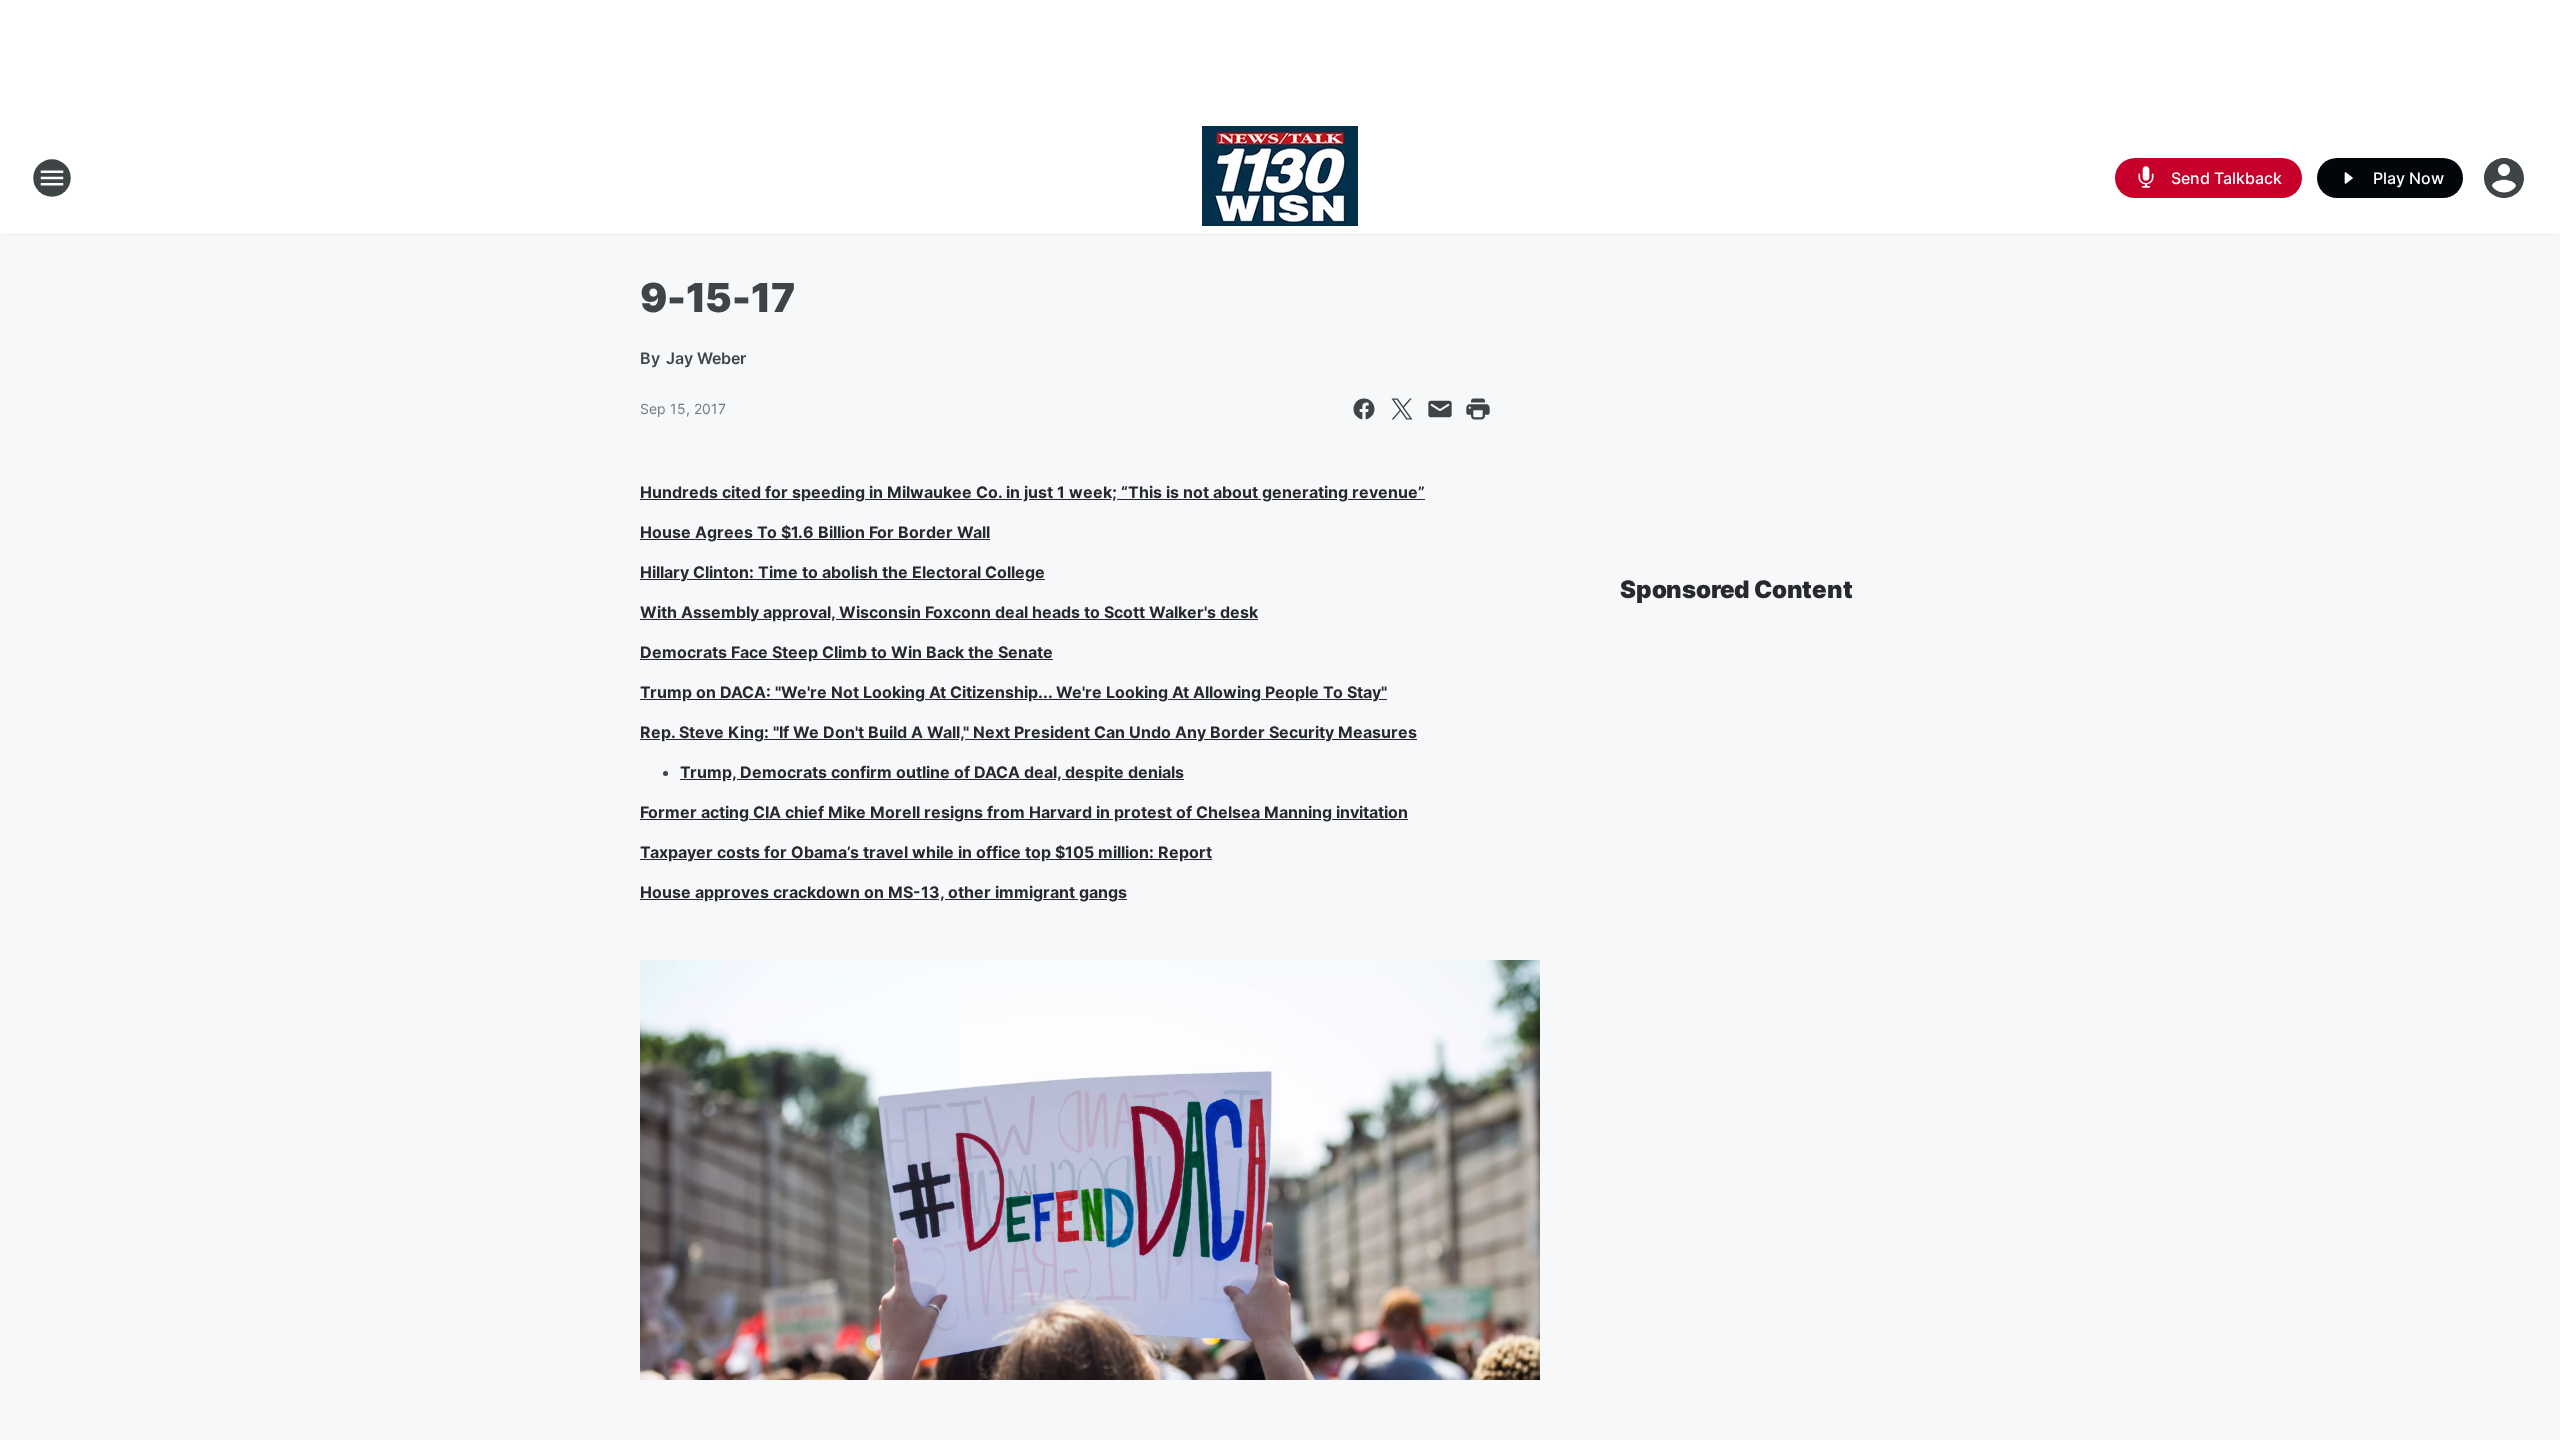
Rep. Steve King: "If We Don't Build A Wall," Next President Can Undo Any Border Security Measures (1028, 732)
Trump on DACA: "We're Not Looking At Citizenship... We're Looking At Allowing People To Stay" (1013, 692)
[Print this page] (1478, 409)
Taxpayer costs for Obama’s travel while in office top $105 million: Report (926, 852)
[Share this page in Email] (1440, 409)
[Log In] (2506, 178)
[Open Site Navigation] (52, 178)
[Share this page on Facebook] (1364, 409)
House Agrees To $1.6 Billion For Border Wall (815, 532)
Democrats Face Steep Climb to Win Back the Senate (846, 652)
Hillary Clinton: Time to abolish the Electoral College (842, 572)
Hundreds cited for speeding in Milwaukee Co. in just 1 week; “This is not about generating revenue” (1032, 492)
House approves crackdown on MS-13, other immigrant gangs (883, 892)
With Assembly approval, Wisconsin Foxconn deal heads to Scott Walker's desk (949, 612)
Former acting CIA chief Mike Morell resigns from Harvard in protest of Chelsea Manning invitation (1024, 812)
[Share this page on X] (1402, 409)
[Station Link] (1280, 178)
